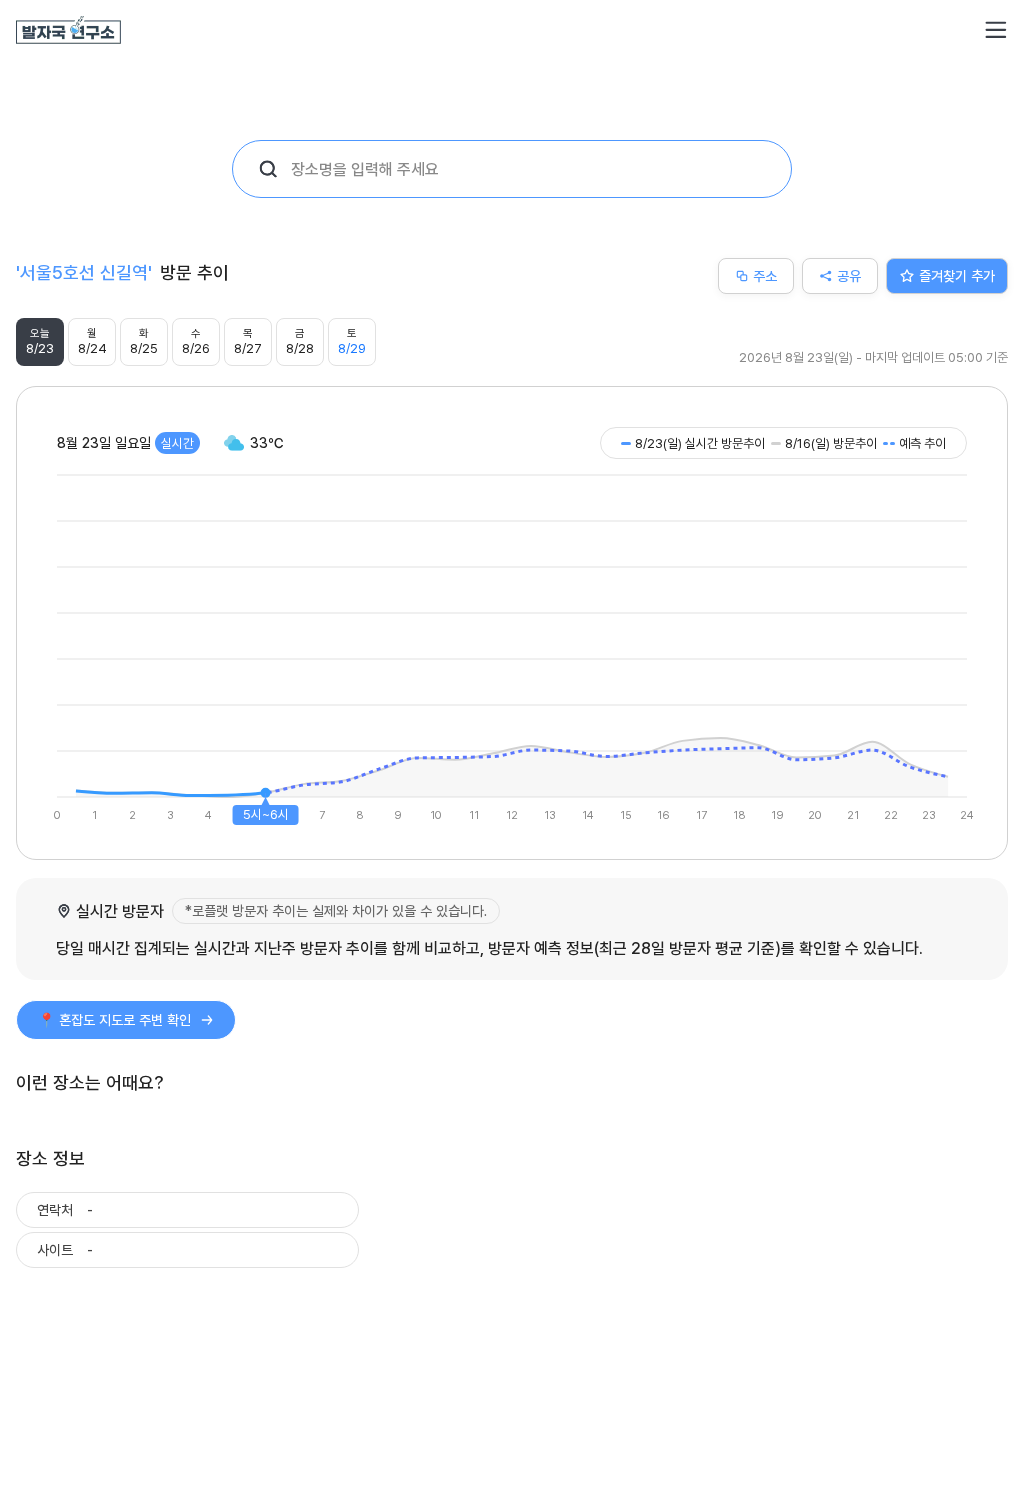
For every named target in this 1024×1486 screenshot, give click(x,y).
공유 (849, 275)
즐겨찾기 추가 (957, 275)
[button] (996, 30)
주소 (765, 275)
